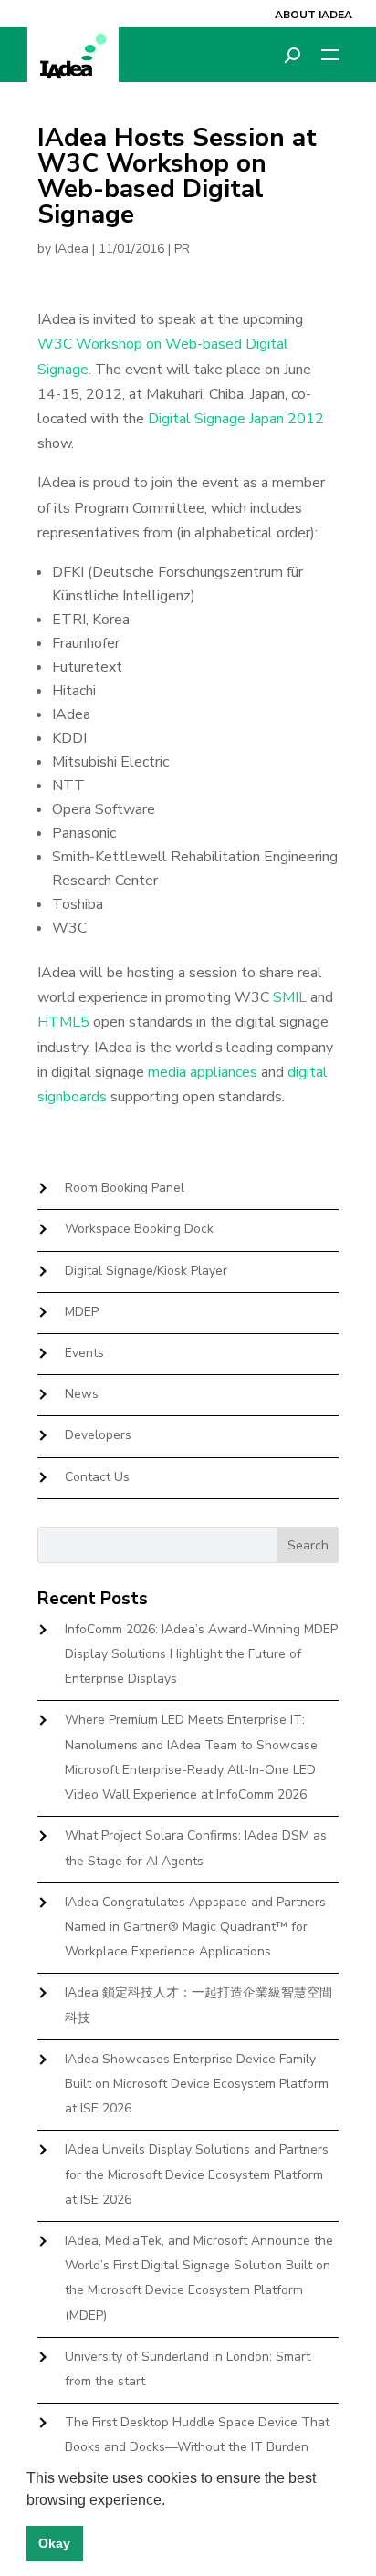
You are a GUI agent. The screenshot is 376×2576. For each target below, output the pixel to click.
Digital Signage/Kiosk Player (146, 1271)
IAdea (72, 249)
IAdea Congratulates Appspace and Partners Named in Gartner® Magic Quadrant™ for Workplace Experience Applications (195, 1927)
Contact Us (97, 1477)
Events (84, 1353)
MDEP (82, 1312)
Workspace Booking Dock (139, 1229)
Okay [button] (54, 2543)
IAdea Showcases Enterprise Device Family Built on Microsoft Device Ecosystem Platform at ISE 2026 (197, 2084)
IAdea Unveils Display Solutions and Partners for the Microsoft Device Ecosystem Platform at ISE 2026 (197, 2174)
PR (182, 249)
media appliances (203, 1072)
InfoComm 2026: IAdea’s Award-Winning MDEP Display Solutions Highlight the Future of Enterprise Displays (201, 1654)
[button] (172, 2501)
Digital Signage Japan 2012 (236, 419)
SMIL (290, 997)
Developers (98, 1435)
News (82, 1394)
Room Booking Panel (125, 1188)
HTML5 (63, 1022)
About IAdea (313, 15)
